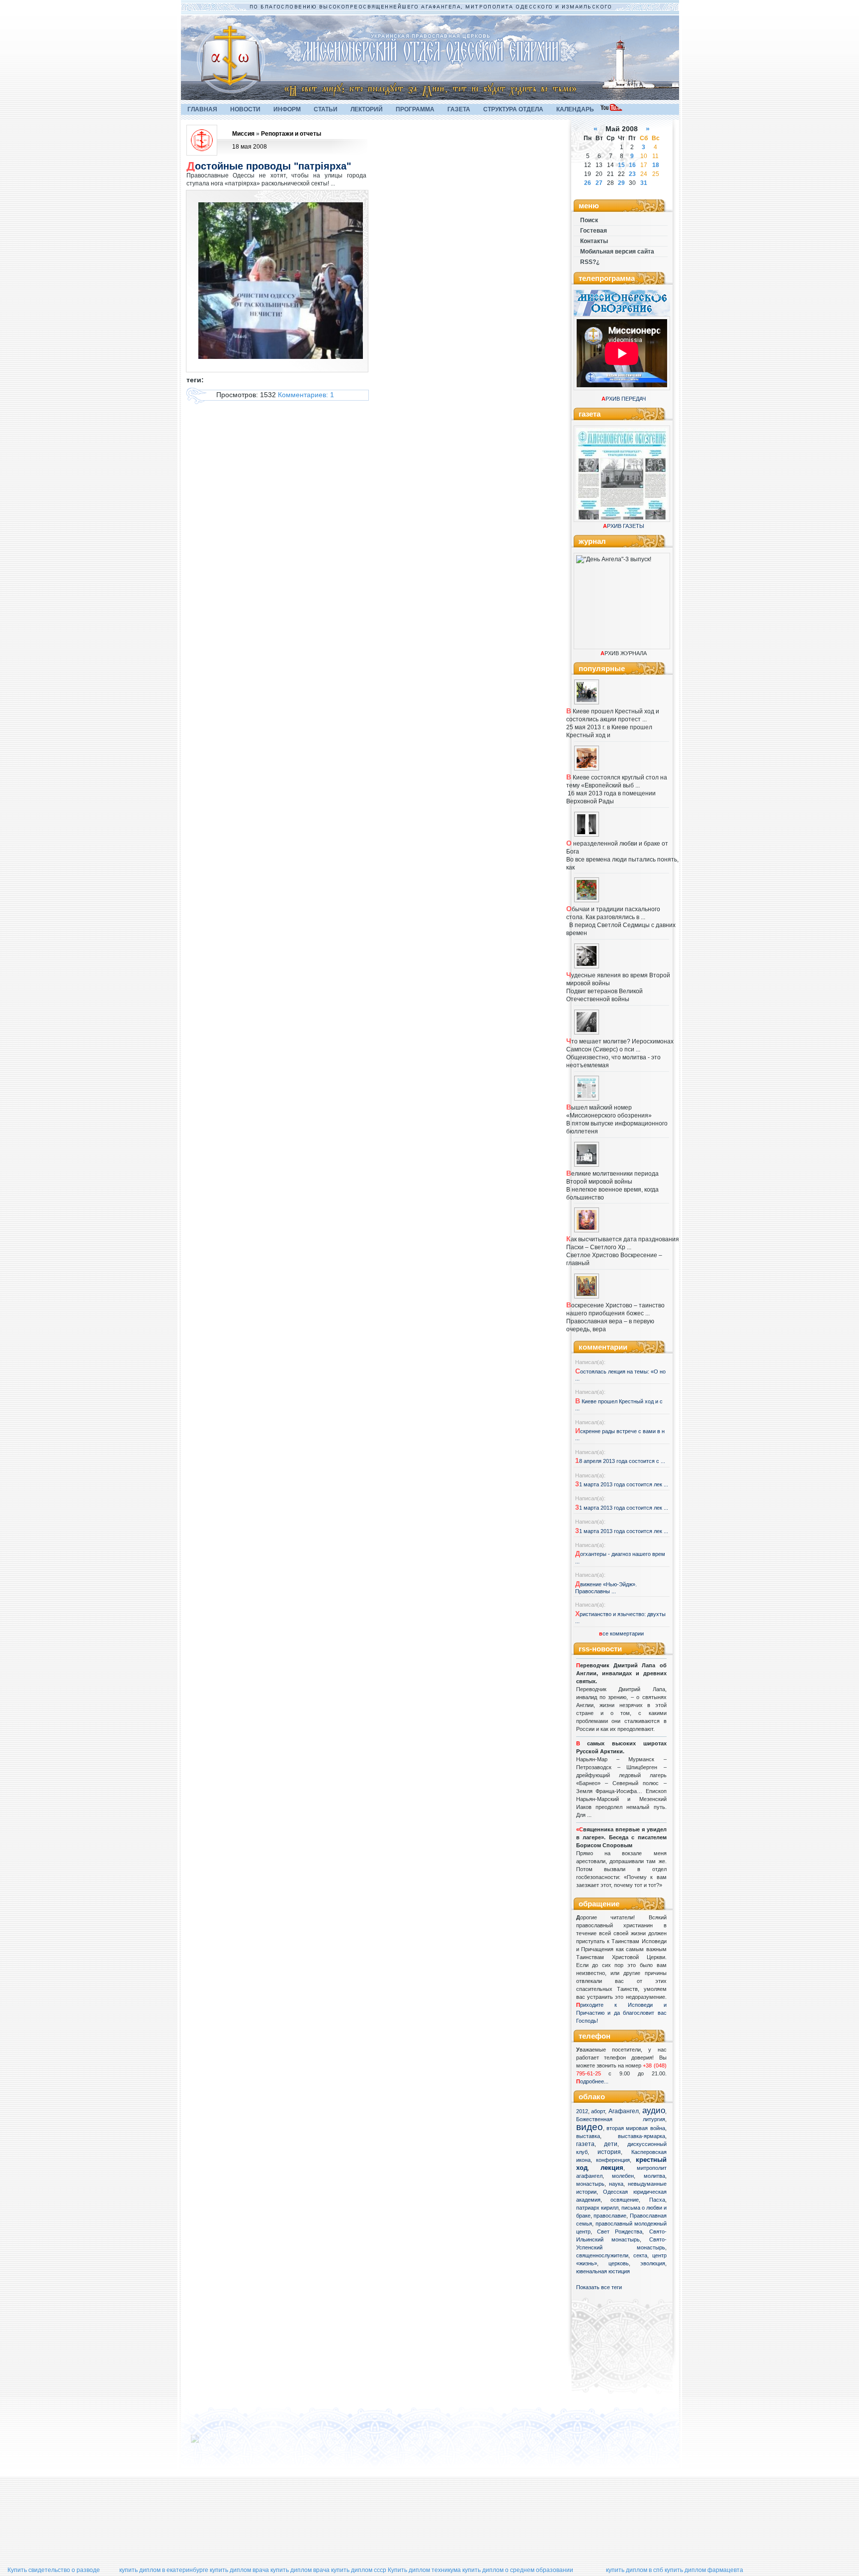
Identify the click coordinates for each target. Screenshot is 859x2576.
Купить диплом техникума (424, 2570)
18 (656, 165)
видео (590, 2127)
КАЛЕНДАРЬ (575, 109)
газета (585, 2144)
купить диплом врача (239, 2570)
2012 (582, 2111)
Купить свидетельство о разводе (54, 2570)
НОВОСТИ (245, 109)
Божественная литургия (621, 2119)
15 (621, 165)
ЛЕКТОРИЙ (367, 109)
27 (599, 183)
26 (588, 183)
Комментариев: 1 (306, 395)
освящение (625, 2200)
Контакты (594, 241)
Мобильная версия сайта (617, 252)
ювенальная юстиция (603, 2271)
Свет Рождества (620, 2232)
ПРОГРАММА (415, 109)
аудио (654, 2110)
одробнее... (594, 2081)
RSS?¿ (590, 262)
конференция (613, 2160)
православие (610, 2216)
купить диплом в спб (635, 2570)
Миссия (243, 134)
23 (632, 174)
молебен (623, 2176)
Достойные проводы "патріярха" (269, 166)
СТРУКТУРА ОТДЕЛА (513, 109)
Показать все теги (599, 2287)
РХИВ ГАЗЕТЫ (624, 526)
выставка (588, 2136)
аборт (598, 2111)
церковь (619, 2263)
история (609, 2152)
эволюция (653, 2263)
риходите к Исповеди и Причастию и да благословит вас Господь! (621, 2013)
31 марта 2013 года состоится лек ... (622, 1484)
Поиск (589, 220)
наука (616, 2184)
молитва (654, 2176)
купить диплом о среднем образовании (518, 2570)
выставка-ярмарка (642, 2136)
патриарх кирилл (597, 2208)
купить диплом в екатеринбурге (164, 2570)
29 (621, 183)
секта (640, 2255)
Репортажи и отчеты (291, 134)
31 (644, 183)
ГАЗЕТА (459, 109)
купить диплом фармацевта (704, 2570)
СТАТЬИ (326, 109)
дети (611, 2144)
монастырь (590, 2184)
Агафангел (624, 2111)
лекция (612, 2168)
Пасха (657, 2200)
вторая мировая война (636, 2128)
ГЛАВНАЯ (202, 109)
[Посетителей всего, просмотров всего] (213, 2443)
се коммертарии (621, 1633)
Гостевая (594, 231)
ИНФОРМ (287, 109)
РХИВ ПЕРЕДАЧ (624, 399)
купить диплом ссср (359, 2570)
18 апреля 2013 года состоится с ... (620, 1461)
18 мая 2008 (250, 147)
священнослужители (602, 2255)
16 (632, 165)
